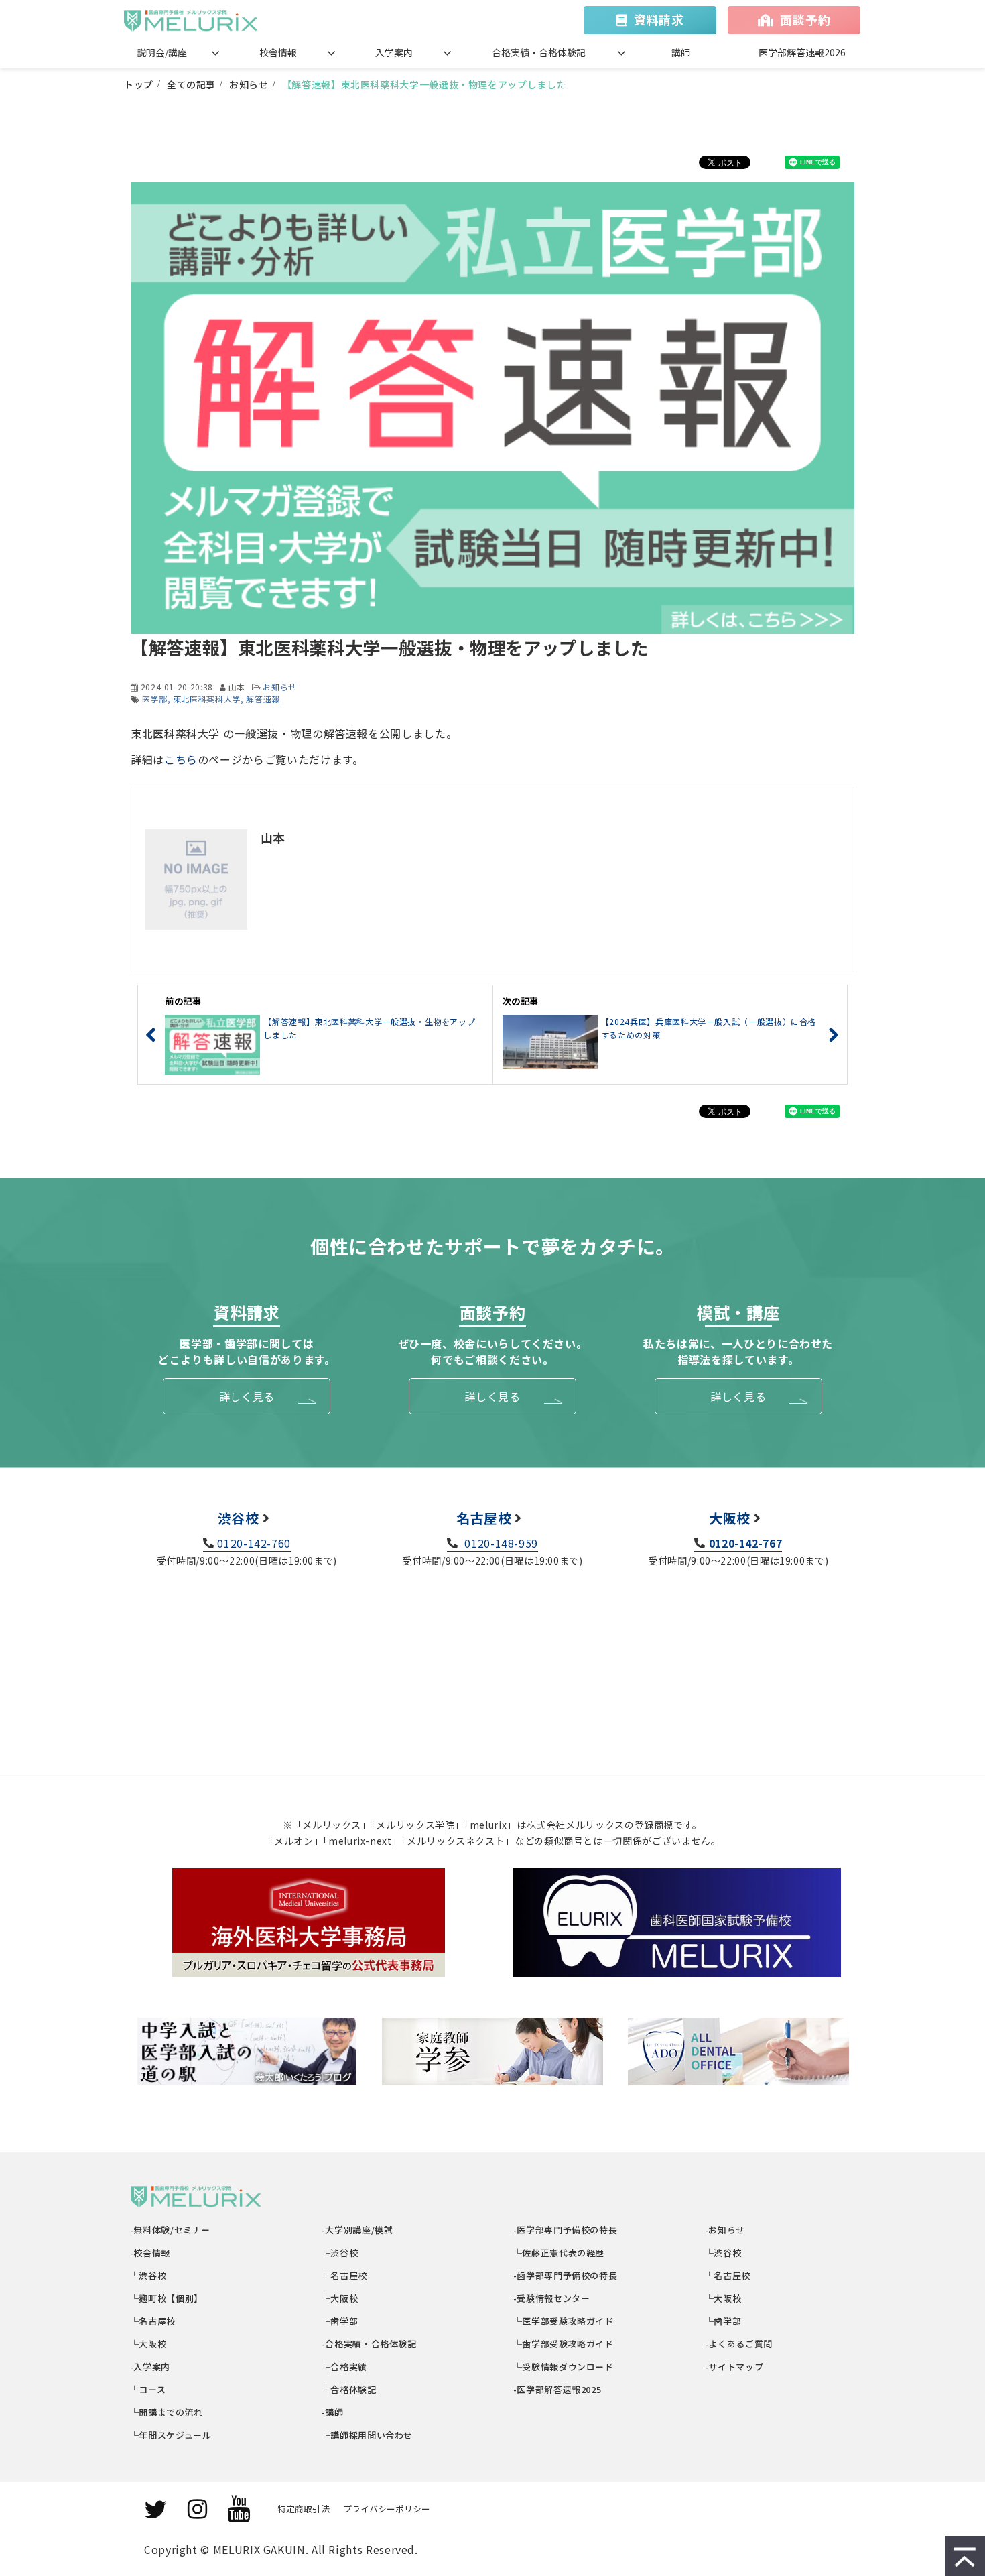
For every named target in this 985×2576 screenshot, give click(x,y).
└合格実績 (345, 2367)
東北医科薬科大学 (207, 699)
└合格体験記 (349, 2389)
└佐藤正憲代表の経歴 (559, 2253)
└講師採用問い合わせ (368, 2435)
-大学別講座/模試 (357, 2230)
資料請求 (659, 19)
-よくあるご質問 (739, 2344)
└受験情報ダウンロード (564, 2367)
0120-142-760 (254, 1543)
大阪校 (730, 1518)
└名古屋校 (153, 2321)
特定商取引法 (304, 2509)
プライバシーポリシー (387, 2509)
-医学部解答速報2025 (557, 2389)
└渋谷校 (148, 2275)
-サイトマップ (734, 2367)
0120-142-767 (745, 1543)
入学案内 (394, 52)
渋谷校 (239, 1518)
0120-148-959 (500, 1543)
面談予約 (805, 19)
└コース (148, 2389)
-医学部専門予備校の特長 (566, 2230)
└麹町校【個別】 (167, 2298)
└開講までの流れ (167, 2412)
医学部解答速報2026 (802, 52)
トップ (139, 84)
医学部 (155, 699)
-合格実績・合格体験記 (370, 2344)
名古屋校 (484, 1518)
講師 (681, 52)
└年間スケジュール (171, 2435)
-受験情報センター (552, 2298)
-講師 (333, 2412)
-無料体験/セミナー (171, 2230)
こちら (181, 759)
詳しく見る (247, 1396)
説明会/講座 (162, 52)
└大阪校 (148, 2344)
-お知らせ (725, 2230)
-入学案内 (150, 2367)
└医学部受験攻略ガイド (564, 2321)
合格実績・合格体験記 (539, 52)
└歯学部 (340, 2321)
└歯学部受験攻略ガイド (564, 2344)
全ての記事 (191, 84)
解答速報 (263, 699)
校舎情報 (278, 52)
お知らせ (249, 84)
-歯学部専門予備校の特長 (566, 2275)
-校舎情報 (150, 2253)
